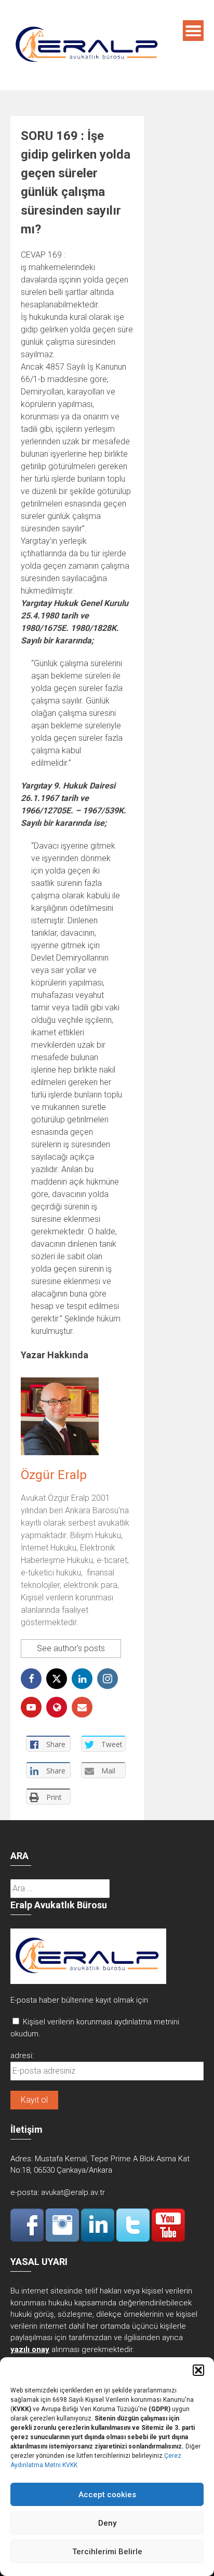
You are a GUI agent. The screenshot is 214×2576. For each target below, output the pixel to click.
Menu (193, 31)
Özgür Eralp (54, 1475)
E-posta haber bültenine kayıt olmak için (79, 2000)
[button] (198, 2370)
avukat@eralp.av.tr (73, 2192)
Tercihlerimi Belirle (107, 2552)
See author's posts (71, 1648)
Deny (107, 2523)
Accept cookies (107, 2495)
